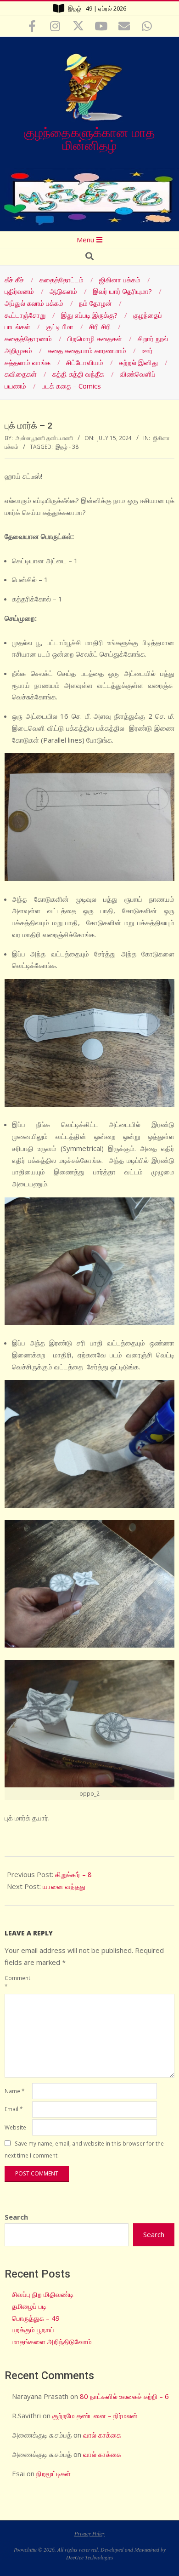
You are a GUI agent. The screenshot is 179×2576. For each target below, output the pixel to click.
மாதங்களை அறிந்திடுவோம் (52, 2341)
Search (16, 2217)
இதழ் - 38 (67, 447)
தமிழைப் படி (29, 2306)
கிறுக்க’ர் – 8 (73, 1874)
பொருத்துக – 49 (36, 2318)
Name (14, 2091)
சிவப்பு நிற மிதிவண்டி (43, 2294)
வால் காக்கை (102, 2435)
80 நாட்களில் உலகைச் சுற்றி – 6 (124, 2396)
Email (14, 2109)
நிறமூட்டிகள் (53, 2473)
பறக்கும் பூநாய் (33, 2330)
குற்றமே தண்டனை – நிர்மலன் (95, 2416)
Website (15, 2127)
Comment (17, 1982)
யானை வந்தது (64, 1886)
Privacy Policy (90, 2533)
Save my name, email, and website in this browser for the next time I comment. (84, 2150)
